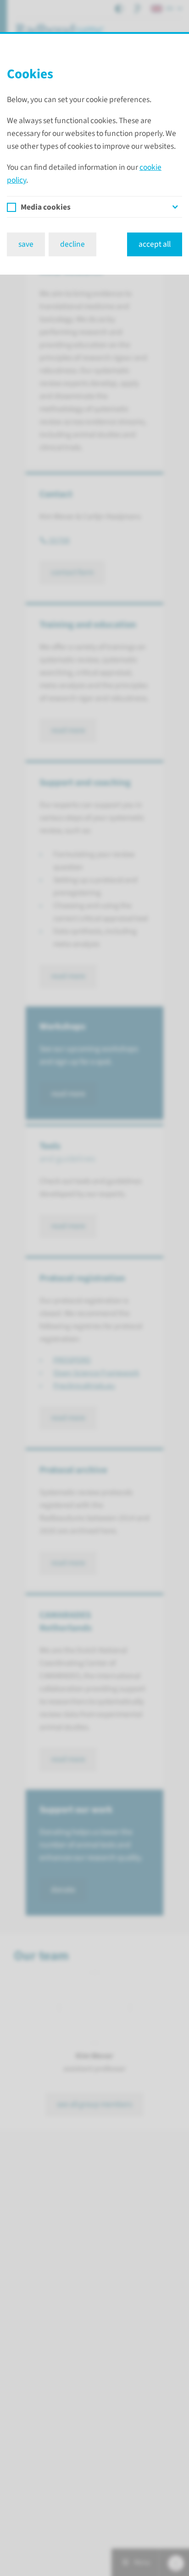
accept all (155, 244)
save (26, 244)
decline (72, 244)
